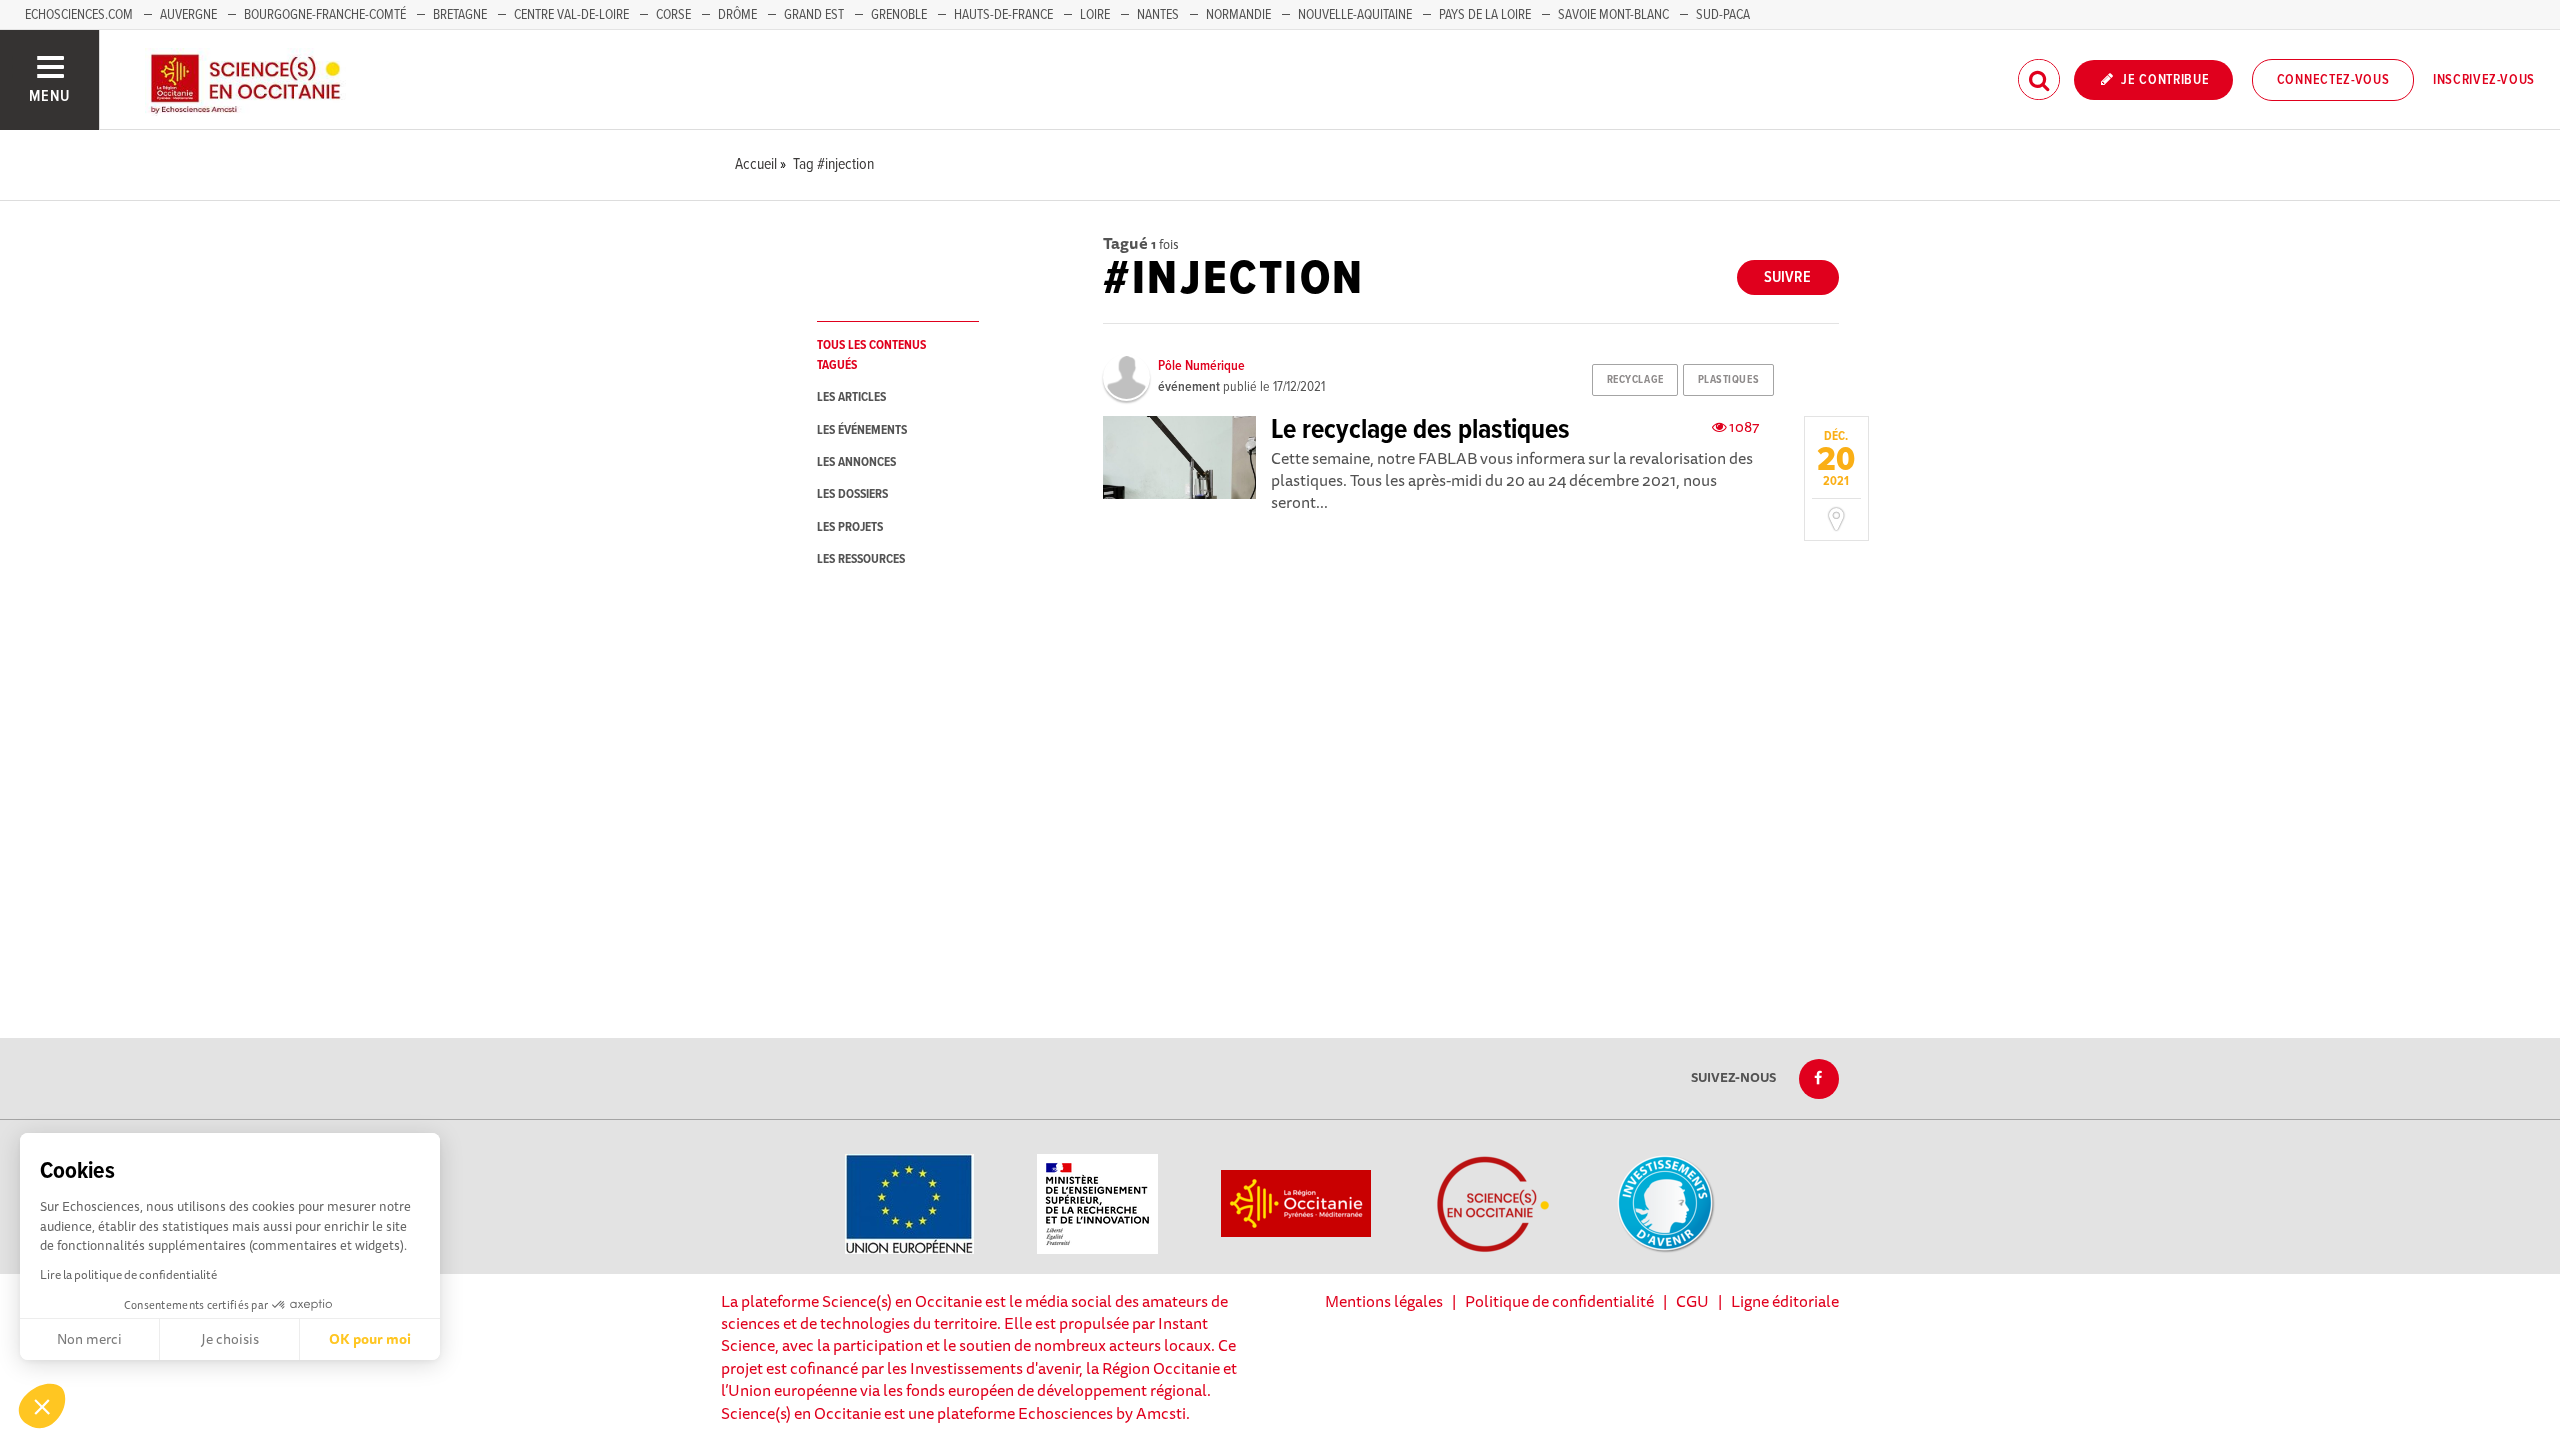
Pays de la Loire (1485, 15)
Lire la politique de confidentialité (128, 1274)
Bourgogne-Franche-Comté (325, 15)
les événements (862, 430)
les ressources (861, 559)
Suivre (1787, 277)
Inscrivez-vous (2484, 80)
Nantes (1158, 15)
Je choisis (230, 1339)
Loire (1095, 15)
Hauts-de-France (1003, 15)
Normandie (1238, 15)
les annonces (856, 462)
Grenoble (900, 15)
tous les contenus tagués (871, 355)
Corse (673, 15)
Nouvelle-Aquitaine (1355, 15)
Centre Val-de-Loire (571, 15)
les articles (851, 397)
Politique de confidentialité (1559, 1301)
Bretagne (460, 15)
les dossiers (852, 494)
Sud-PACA (1723, 15)
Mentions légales (1384, 1301)
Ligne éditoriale (1785, 1301)
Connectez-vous (2333, 80)
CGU (1692, 1301)
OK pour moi (370, 1339)
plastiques (1729, 380)
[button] (42, 1406)
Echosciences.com (79, 15)
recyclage (1635, 380)
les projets (850, 527)
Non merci (89, 1339)
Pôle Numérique (1201, 366)
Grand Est (814, 15)
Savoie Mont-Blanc (1613, 15)
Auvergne (188, 15)
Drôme (737, 15)
